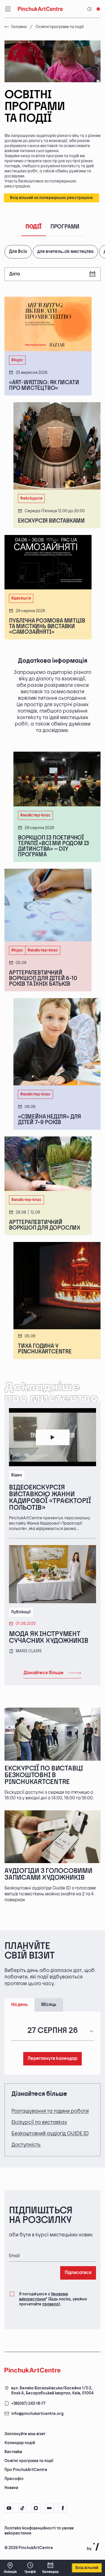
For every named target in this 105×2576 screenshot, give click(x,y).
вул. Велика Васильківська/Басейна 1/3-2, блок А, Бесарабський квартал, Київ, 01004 (52, 2391)
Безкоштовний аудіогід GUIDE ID (50, 2134)
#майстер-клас (35, 815)
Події (33, 227)
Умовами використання (44, 2297)
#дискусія (21, 598)
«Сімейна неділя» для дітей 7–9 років (49, 1120)
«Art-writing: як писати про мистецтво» (44, 385)
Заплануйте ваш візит (25, 2434)
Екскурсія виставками (51, 521)
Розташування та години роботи (50, 2111)
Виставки (13, 2452)
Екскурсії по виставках (39, 2122)
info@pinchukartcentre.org (37, 2414)
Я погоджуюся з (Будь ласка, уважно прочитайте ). (53, 2299)
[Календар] (50, 2568)
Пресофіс (14, 2479)
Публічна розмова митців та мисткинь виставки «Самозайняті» (47, 626)
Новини (11, 2488)
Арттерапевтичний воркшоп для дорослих (45, 1225)
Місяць (49, 2005)
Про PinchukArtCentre (26, 2470)
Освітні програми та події (29, 2461)
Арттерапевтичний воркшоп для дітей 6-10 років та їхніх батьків (43, 978)
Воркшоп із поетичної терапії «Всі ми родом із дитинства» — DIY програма (53, 846)
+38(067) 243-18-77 (28, 2404)
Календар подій (20, 2443)
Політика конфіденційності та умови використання (39, 2531)
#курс (17, 360)
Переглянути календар (53, 2059)
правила (50, 2304)
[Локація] (10, 2568)
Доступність (26, 2145)
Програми (65, 227)
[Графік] (30, 2568)
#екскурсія (31, 498)
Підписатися (78, 2273)
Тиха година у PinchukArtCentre (45, 1349)
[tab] (48, 2533)
